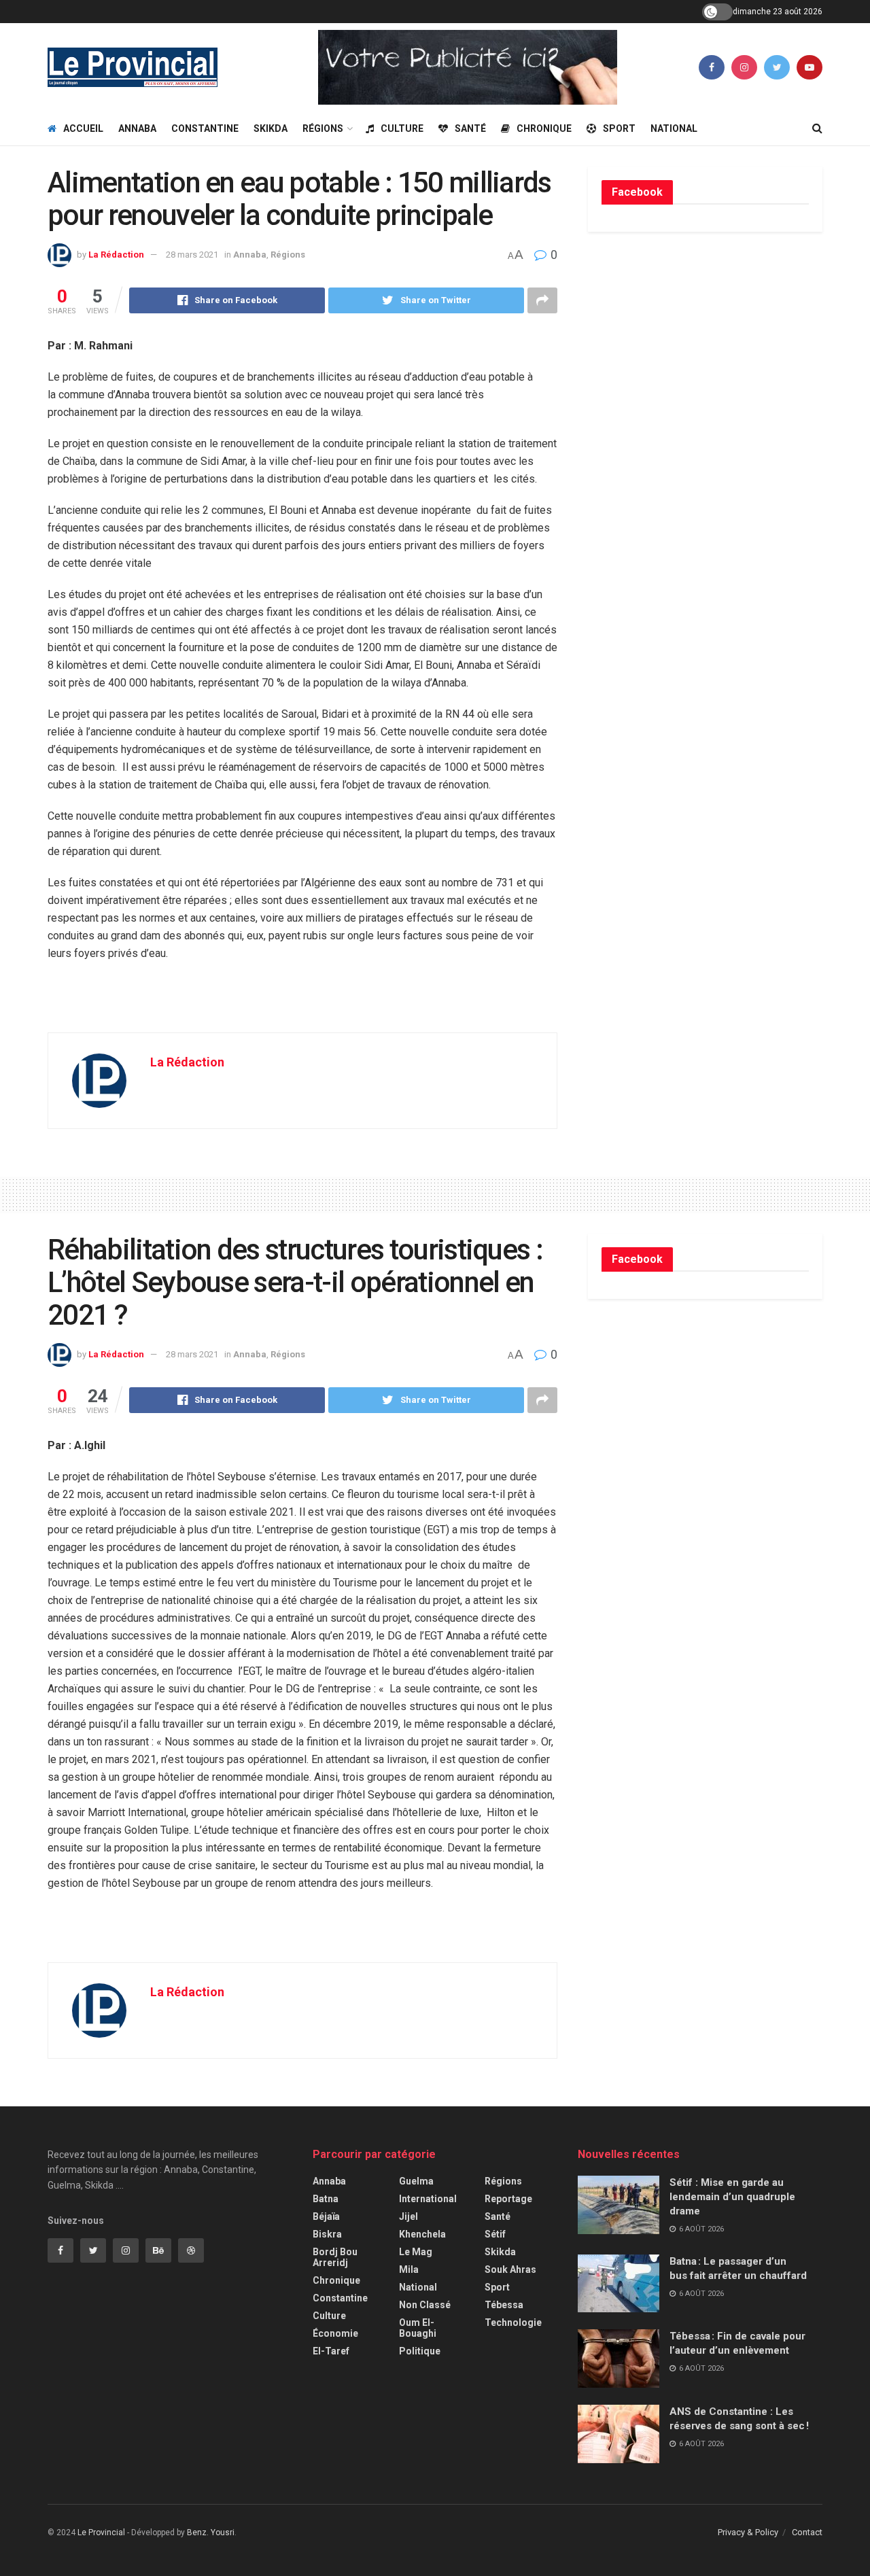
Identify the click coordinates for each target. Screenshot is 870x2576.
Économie (335, 2333)
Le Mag (416, 2252)
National (674, 128)
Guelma (416, 2181)
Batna (326, 2199)
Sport (619, 128)
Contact (807, 2532)
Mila (409, 2269)
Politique (420, 2351)
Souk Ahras (510, 2269)
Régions (323, 128)
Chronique (544, 128)
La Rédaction (116, 255)
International (428, 2199)
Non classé (425, 2305)
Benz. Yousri (211, 2533)
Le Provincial (101, 2533)
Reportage (508, 2199)
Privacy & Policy (748, 2532)
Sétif (495, 2234)
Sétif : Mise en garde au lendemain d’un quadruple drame (732, 2197)
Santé (470, 128)
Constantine (205, 128)
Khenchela (422, 2234)
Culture (402, 128)
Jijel (408, 2216)
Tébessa (504, 2305)
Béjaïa (326, 2216)
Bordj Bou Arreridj (335, 2257)
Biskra (327, 2234)
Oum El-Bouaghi (418, 2328)
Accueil (83, 128)
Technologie (513, 2322)
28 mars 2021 (192, 255)
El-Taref (331, 2351)
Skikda (271, 128)
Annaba (137, 128)
